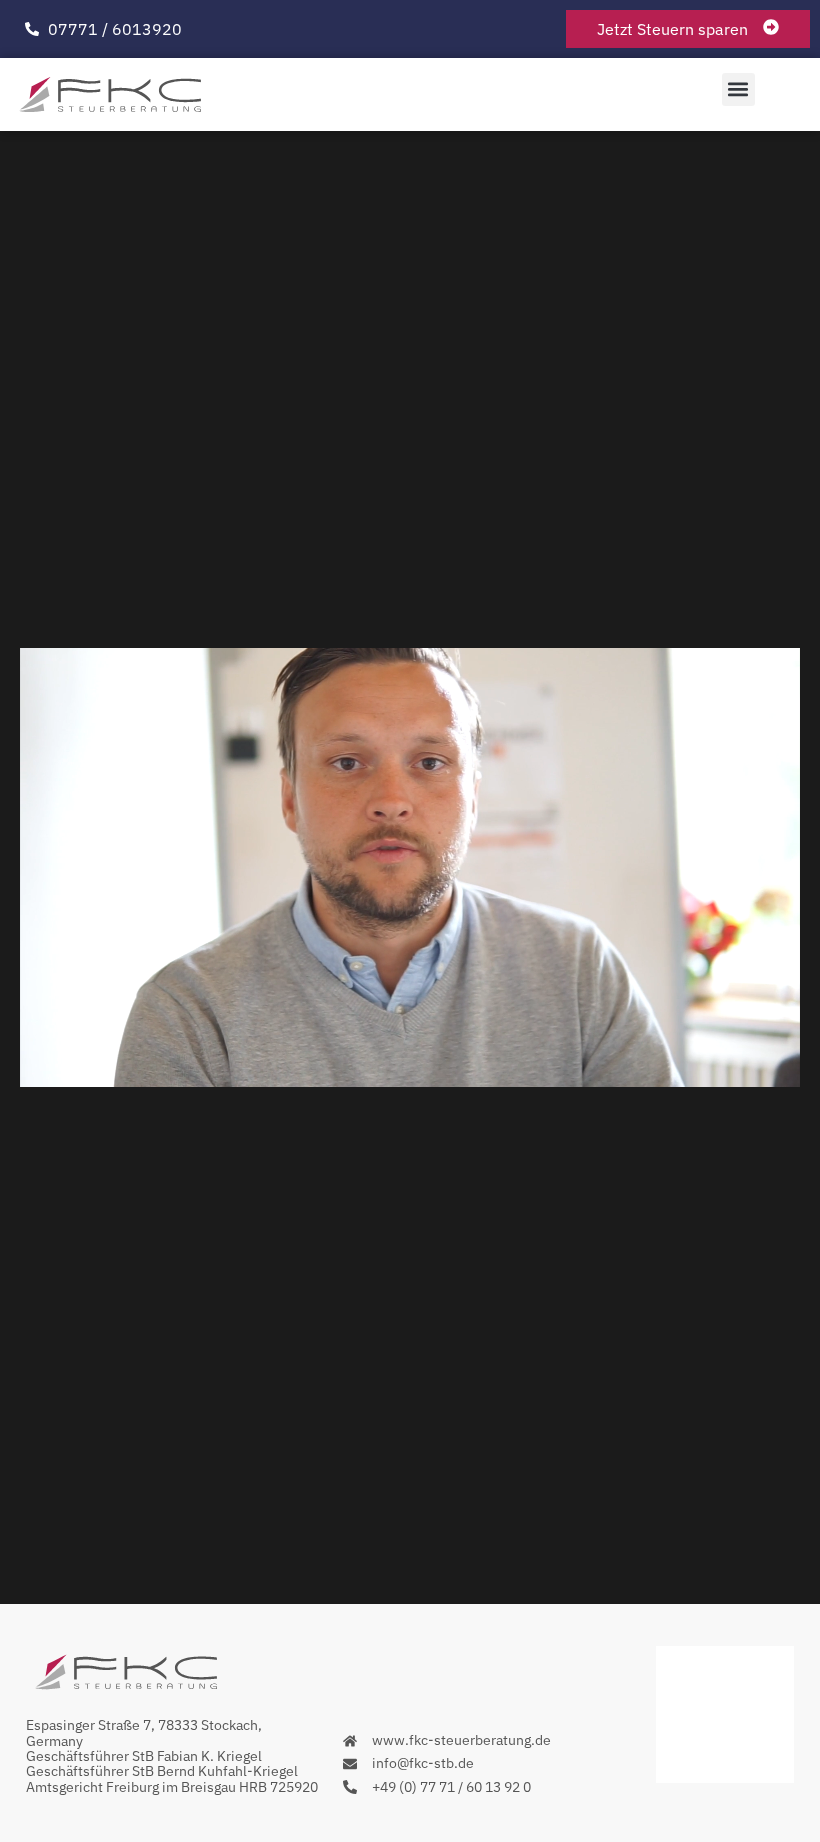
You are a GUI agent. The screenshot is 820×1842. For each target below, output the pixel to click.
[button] (738, 89)
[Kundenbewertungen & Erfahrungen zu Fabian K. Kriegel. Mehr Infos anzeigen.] (724, 1777)
